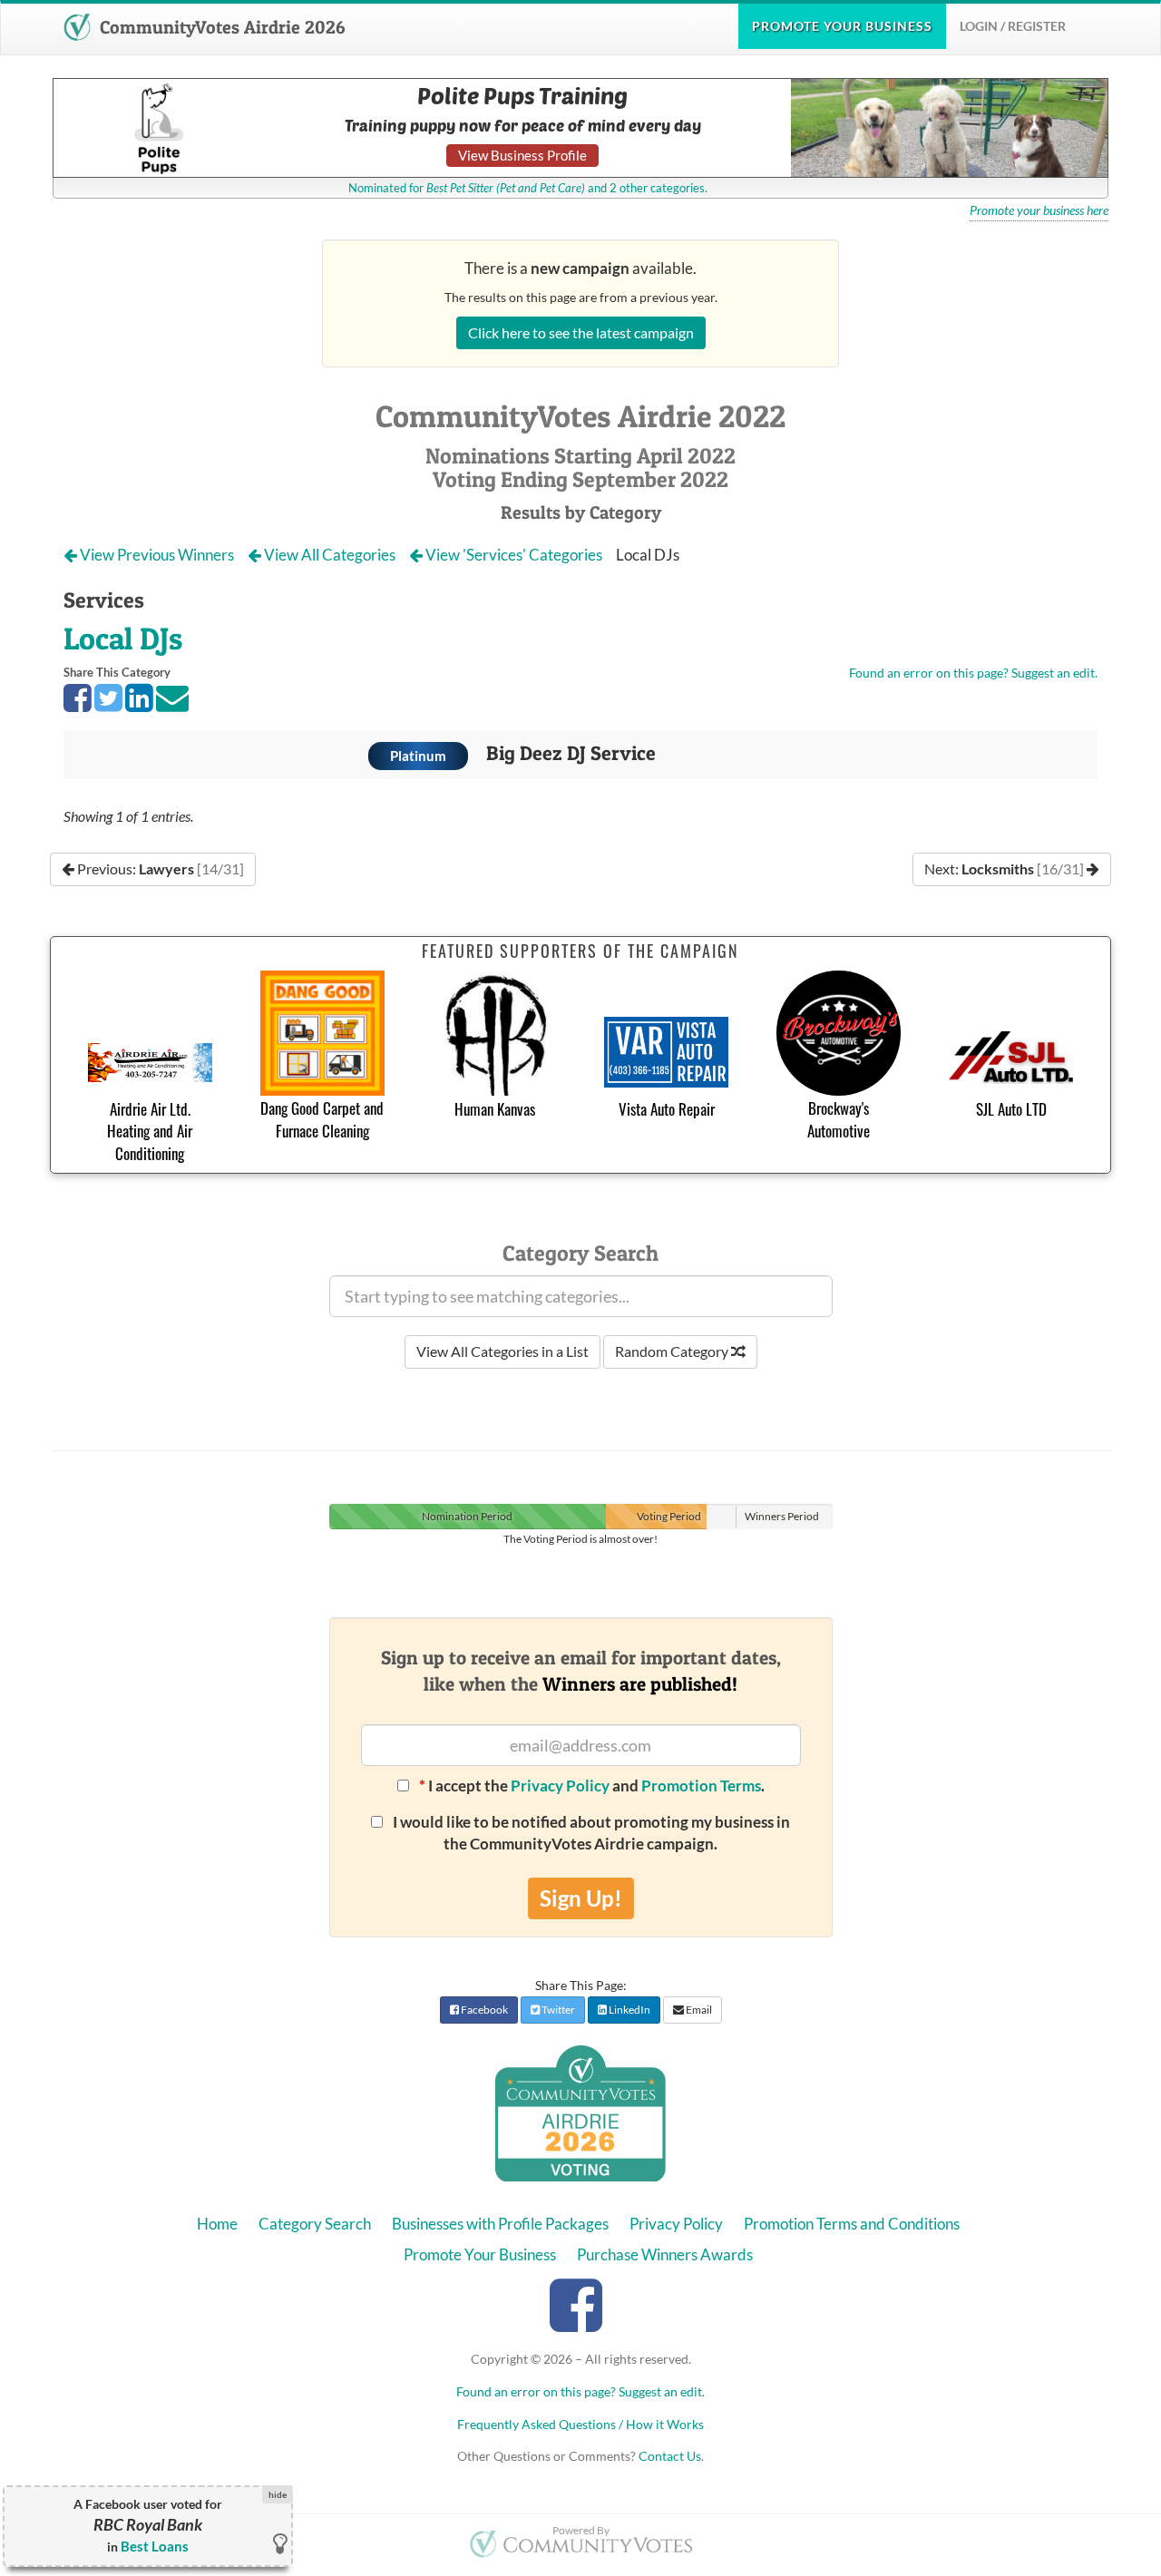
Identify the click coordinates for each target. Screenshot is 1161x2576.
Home (217, 2224)
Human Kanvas (495, 1109)
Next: (1005, 868)
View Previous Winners (157, 555)
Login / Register (1013, 26)
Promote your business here (1039, 210)
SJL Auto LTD (1011, 1109)
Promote (842, 26)
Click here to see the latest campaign (581, 332)
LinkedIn (629, 2010)
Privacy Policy (560, 1786)
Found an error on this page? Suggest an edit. (973, 673)
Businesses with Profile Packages (500, 2224)
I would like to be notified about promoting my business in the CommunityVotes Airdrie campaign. (590, 1833)
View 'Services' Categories (514, 555)
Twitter (557, 2010)
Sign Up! (581, 1898)
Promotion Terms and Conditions (852, 2224)
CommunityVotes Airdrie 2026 (220, 27)
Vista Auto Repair (667, 1109)
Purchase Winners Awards (665, 2254)
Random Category (673, 1351)
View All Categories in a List (502, 1351)
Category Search (315, 2224)
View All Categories (330, 555)
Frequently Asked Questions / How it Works (580, 2424)
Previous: (159, 868)
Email (698, 2010)
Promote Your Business (480, 2254)
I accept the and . (592, 1786)
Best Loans (155, 2546)
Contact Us (670, 2456)
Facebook (483, 2010)
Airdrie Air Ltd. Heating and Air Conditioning (150, 1131)
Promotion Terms (701, 1786)
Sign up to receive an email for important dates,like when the (581, 1671)
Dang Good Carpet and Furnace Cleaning (322, 1119)
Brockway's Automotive (839, 1119)
